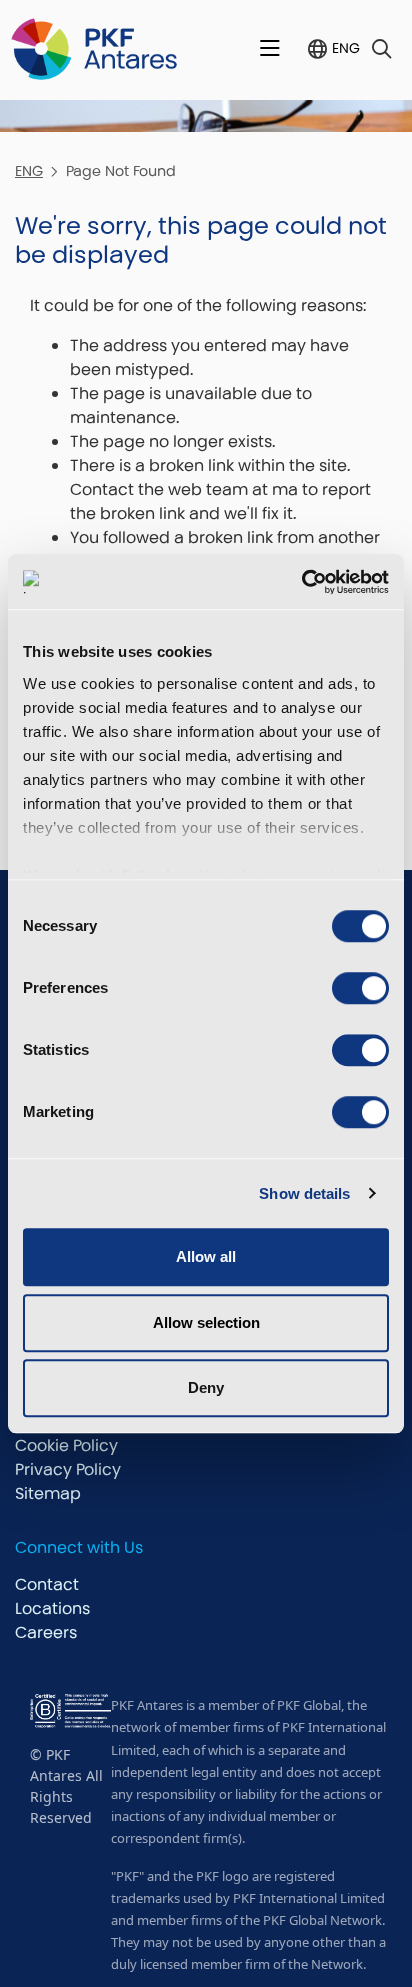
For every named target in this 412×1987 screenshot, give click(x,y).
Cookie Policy (66, 1445)
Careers (46, 1632)
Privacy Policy (68, 1469)
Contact (47, 1584)
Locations (52, 1608)
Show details (304, 1193)
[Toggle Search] (381, 49)
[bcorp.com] (70, 1710)
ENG (346, 48)
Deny (206, 1387)
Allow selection (206, 1322)
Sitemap (48, 1493)
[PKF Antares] (94, 49)
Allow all (206, 1256)
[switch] (360, 988)
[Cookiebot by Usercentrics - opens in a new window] (301, 582)
